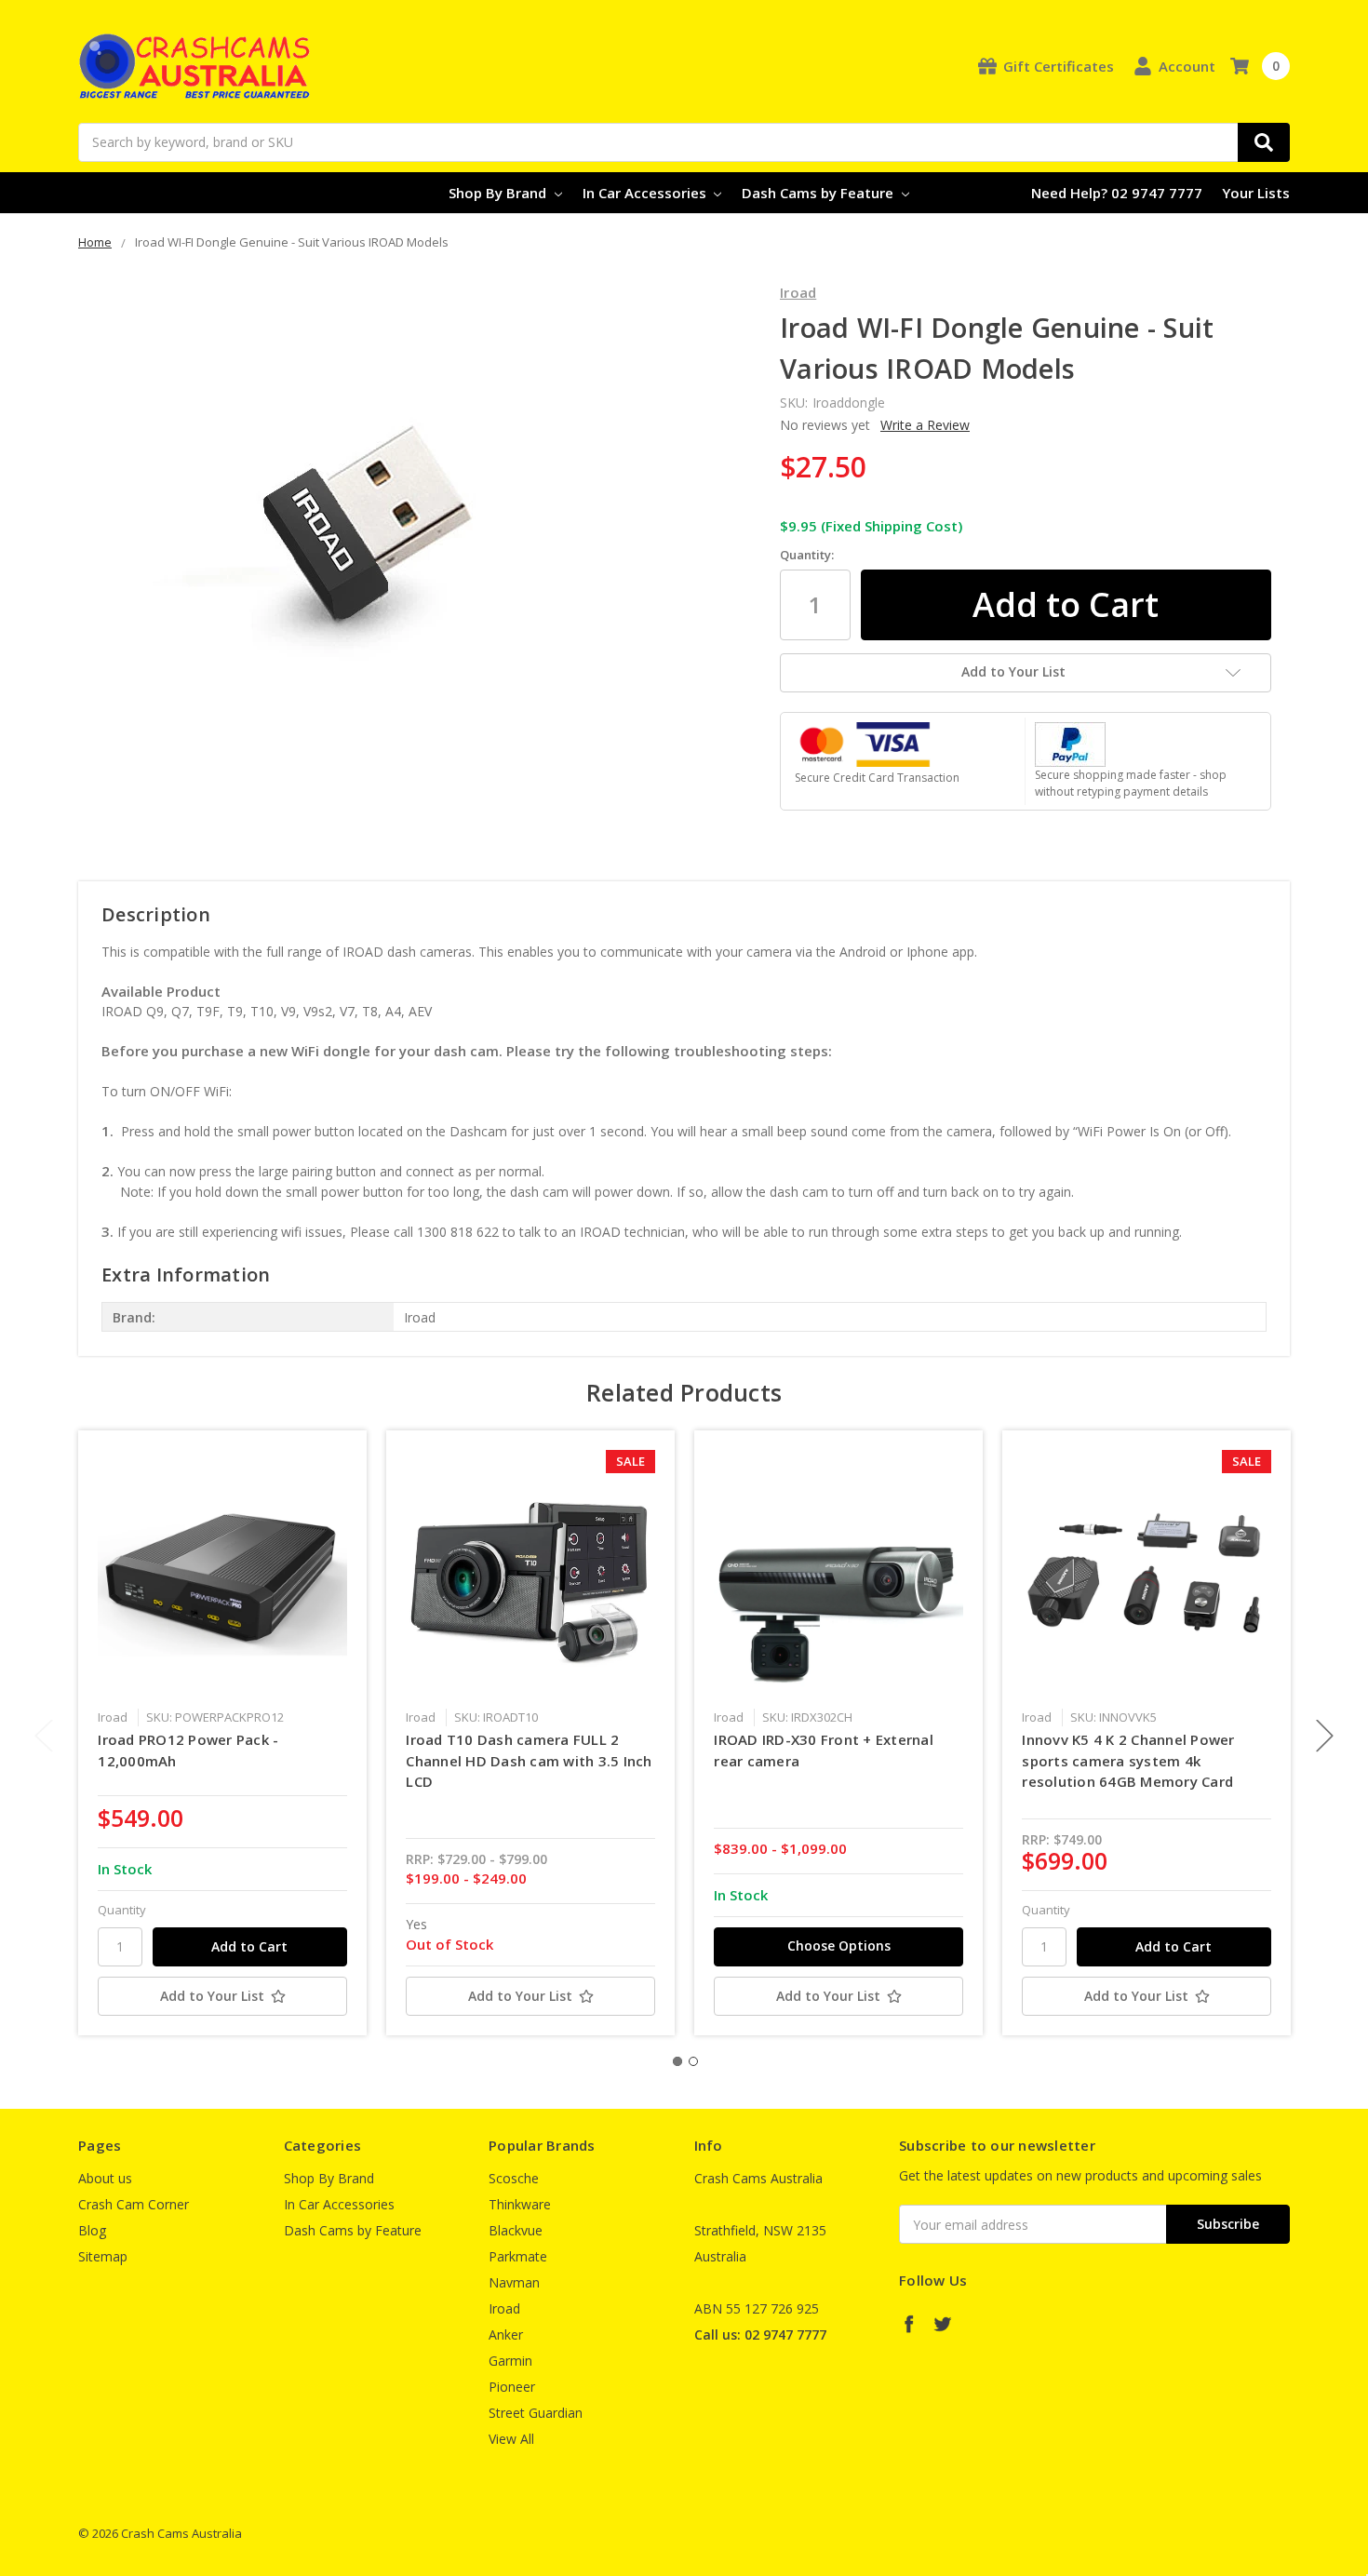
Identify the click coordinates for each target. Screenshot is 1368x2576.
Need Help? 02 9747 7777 (1117, 193)
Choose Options (839, 1945)
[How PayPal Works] (1070, 742)
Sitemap (103, 2256)
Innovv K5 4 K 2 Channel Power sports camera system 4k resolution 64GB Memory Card (1128, 1760)
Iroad (504, 2308)
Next (1325, 1736)
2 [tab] (693, 2061)
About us (105, 2178)
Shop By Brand (499, 193)
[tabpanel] (223, 1733)
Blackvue (516, 2230)
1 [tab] (677, 2061)
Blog (92, 2230)
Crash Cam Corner (134, 2204)
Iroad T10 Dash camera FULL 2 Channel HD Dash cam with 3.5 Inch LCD (529, 1760)
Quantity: (807, 555)
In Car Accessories (646, 193)
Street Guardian (536, 2413)
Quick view (223, 1574)
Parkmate (518, 2256)
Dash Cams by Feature (819, 193)
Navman (514, 2282)
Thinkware (520, 2204)
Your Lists (1256, 193)
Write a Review (925, 425)
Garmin (510, 2361)
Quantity (122, 1910)
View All (511, 2439)
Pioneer (512, 2387)
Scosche (514, 2178)
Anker (506, 2334)
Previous (44, 1736)
